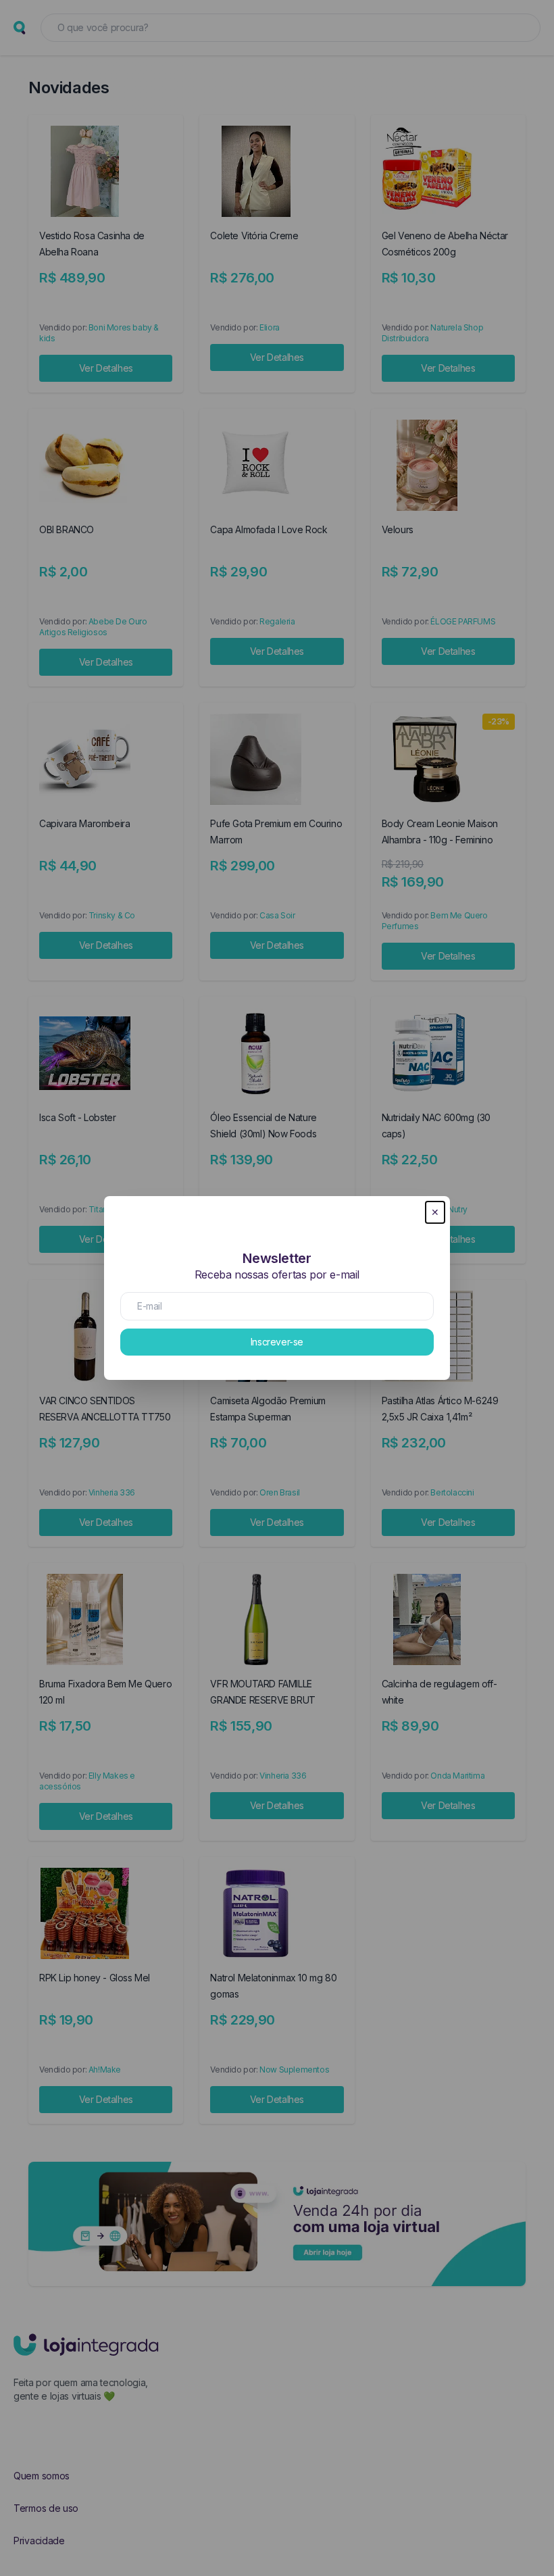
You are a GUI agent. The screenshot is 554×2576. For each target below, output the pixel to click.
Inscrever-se (277, 1342)
